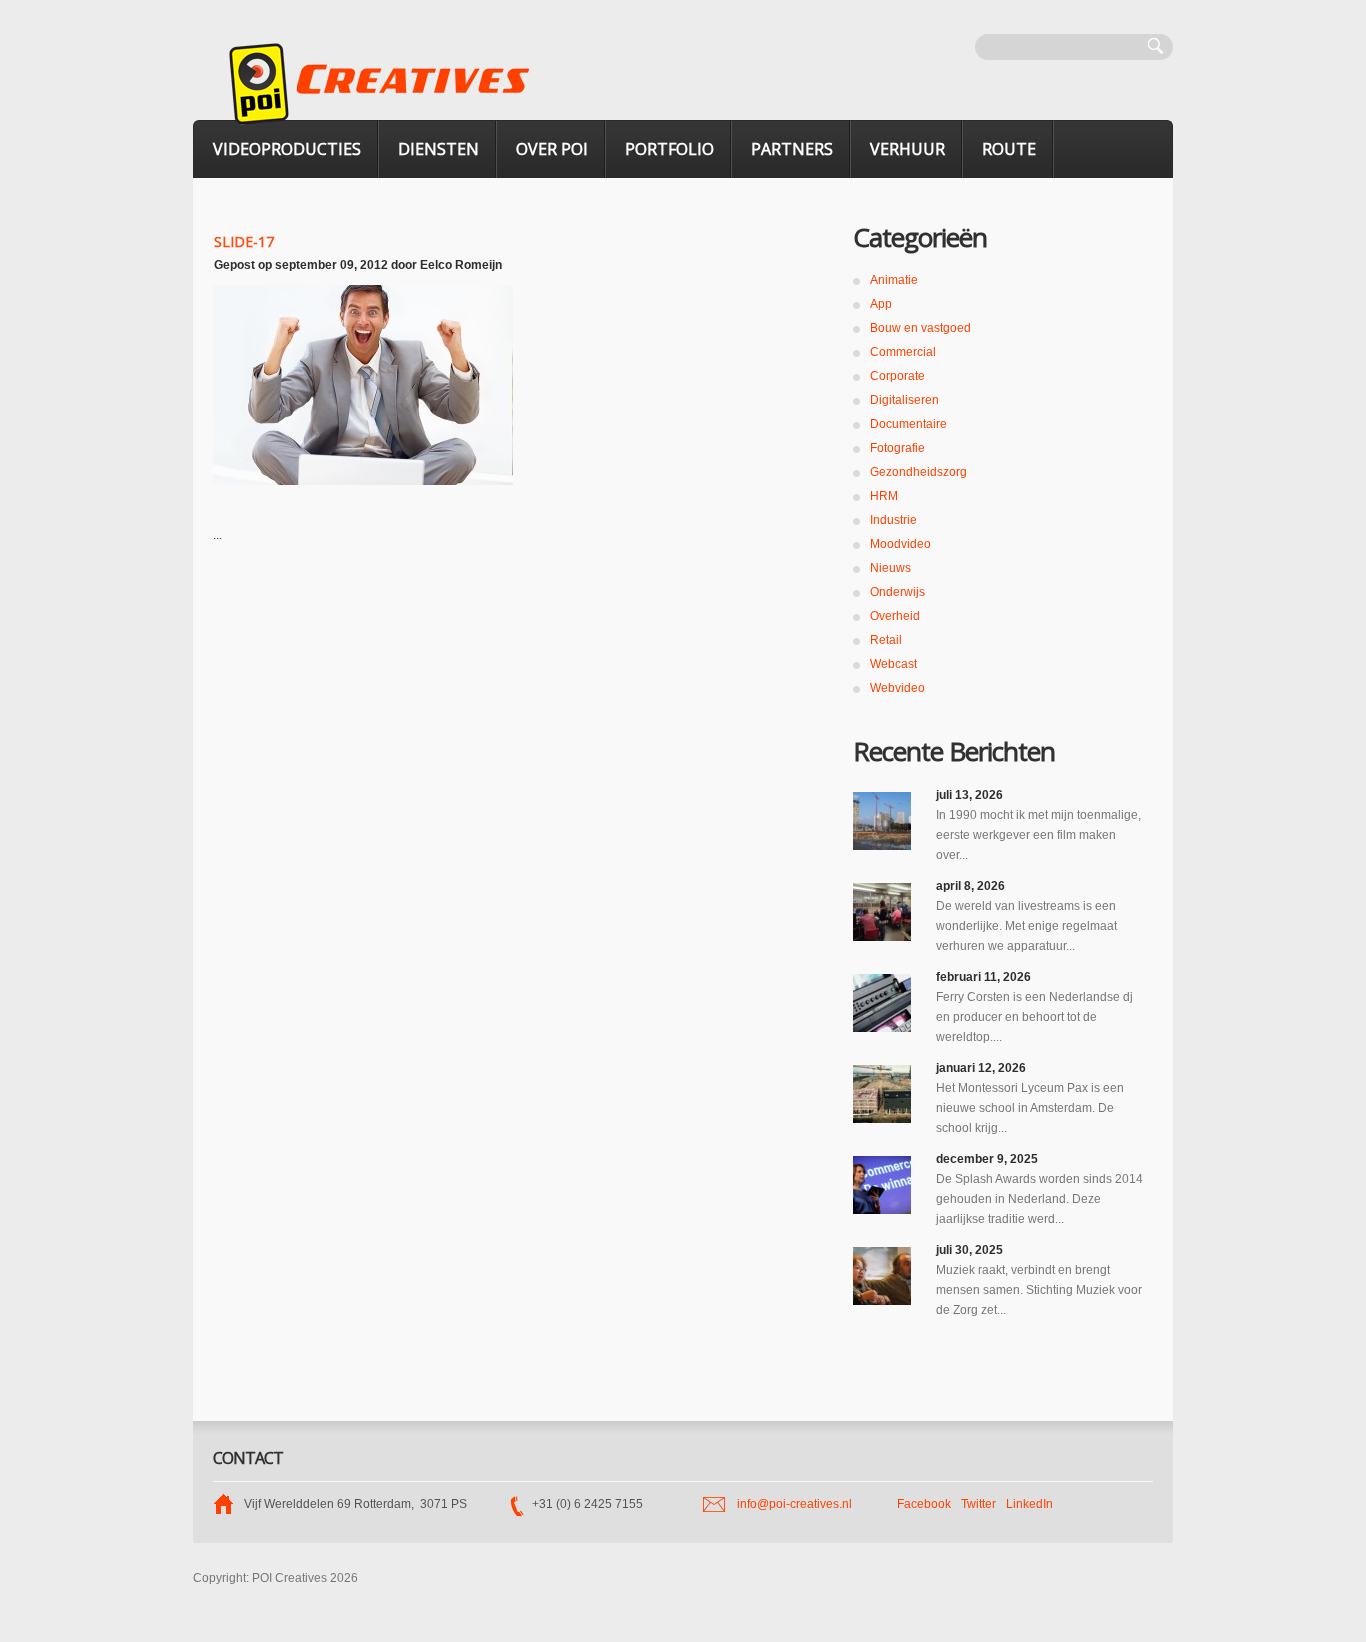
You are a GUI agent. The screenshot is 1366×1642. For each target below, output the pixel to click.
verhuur (907, 149)
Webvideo (897, 688)
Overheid (895, 616)
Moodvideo (900, 544)
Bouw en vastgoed (920, 328)
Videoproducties (287, 149)
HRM (884, 496)
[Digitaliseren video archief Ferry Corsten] (882, 1003)
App (881, 304)
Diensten (438, 149)
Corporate (897, 376)
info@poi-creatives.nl (794, 1504)
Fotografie (897, 448)
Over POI (552, 149)
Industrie (893, 520)
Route (1009, 149)
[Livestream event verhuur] (882, 912)
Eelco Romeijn (461, 265)
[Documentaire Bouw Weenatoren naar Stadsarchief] (882, 821)
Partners (792, 149)
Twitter (978, 1504)
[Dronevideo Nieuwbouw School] (882, 1094)
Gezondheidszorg (918, 472)
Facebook (924, 1504)
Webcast (893, 664)
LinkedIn (1029, 1504)
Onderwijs (897, 592)
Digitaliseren (904, 400)
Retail (886, 640)
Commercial (903, 352)
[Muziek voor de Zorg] (882, 1276)
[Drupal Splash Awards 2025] (882, 1185)
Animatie (894, 280)
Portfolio (669, 149)
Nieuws (890, 568)
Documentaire (908, 424)
